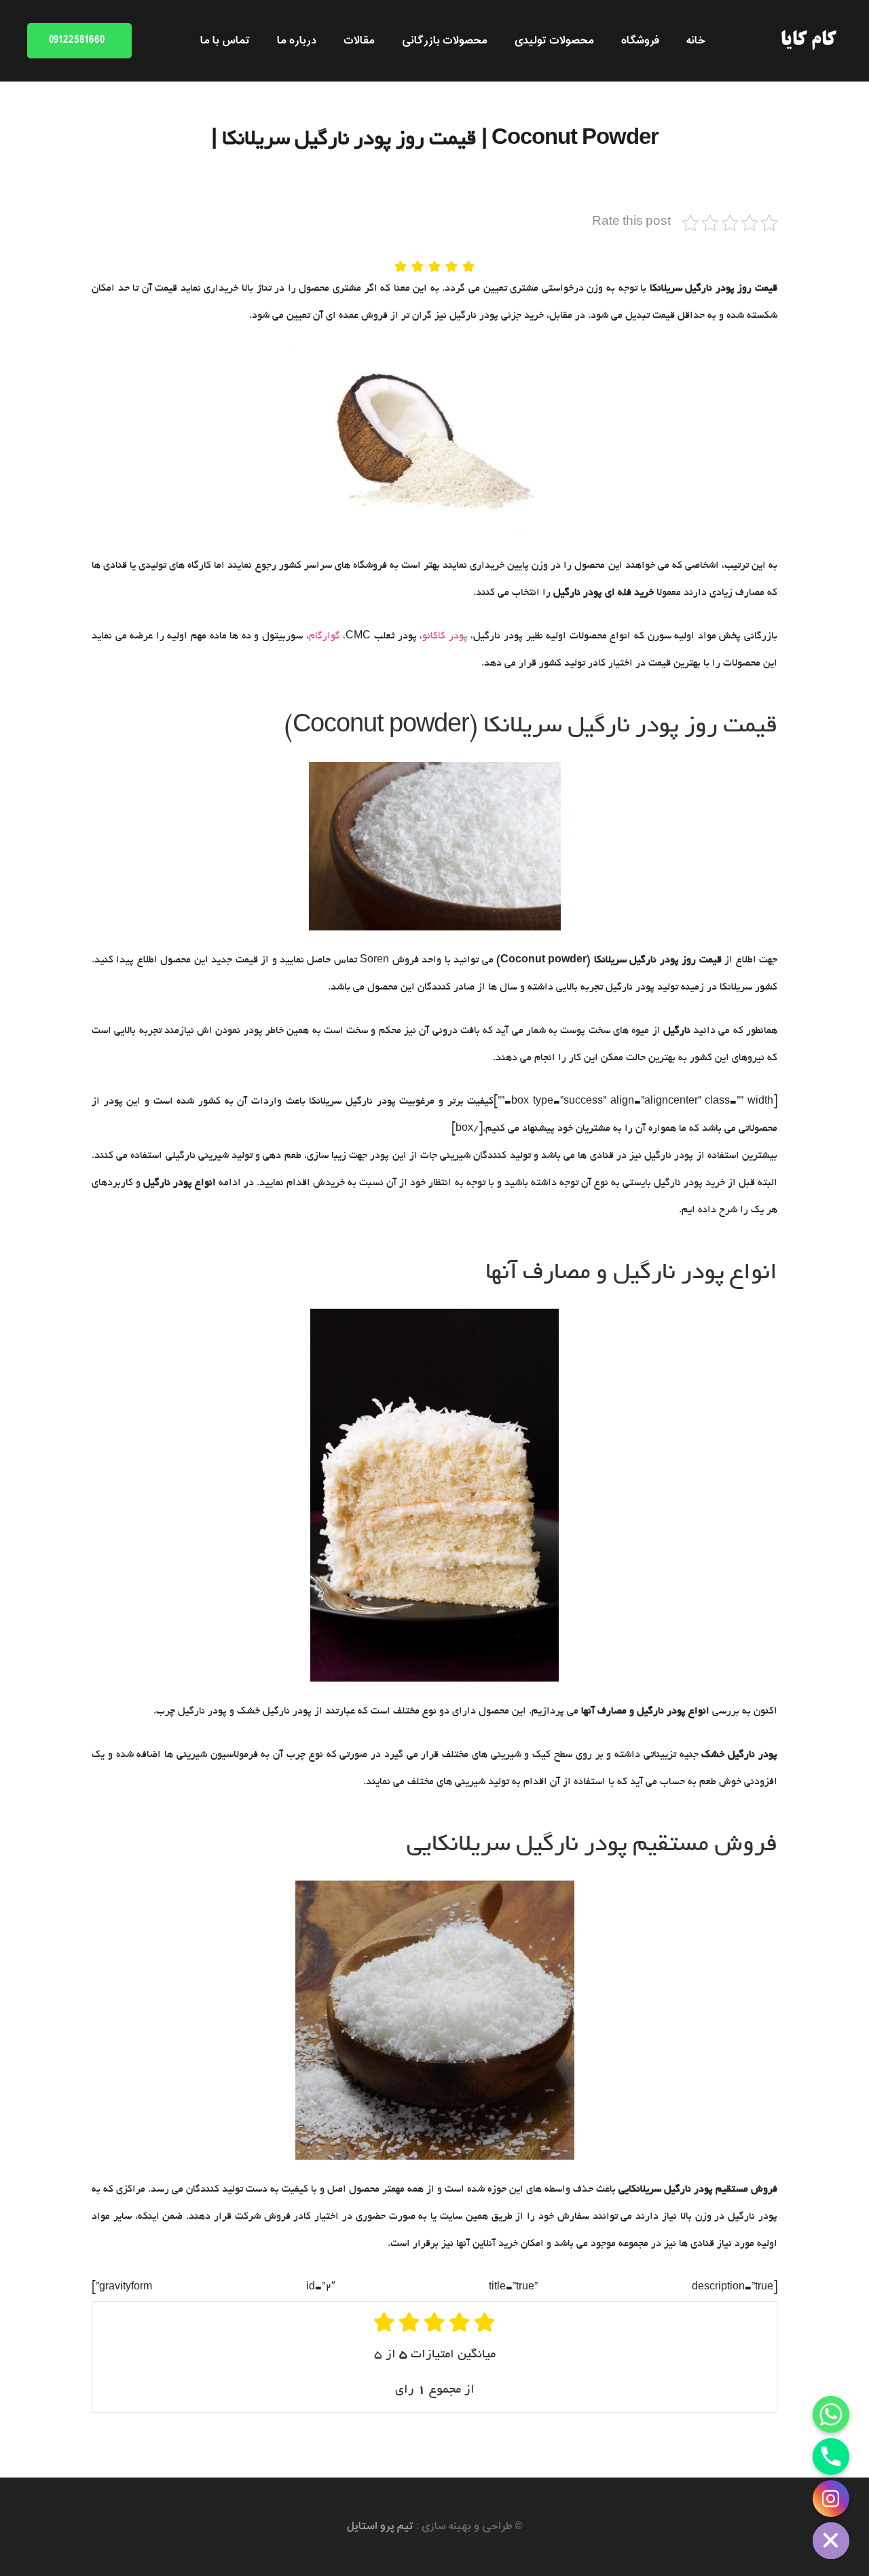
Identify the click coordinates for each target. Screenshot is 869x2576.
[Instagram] (831, 2499)
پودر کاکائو (445, 636)
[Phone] (831, 2456)
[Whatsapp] (831, 2414)
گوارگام (325, 636)
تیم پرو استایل (380, 2526)
